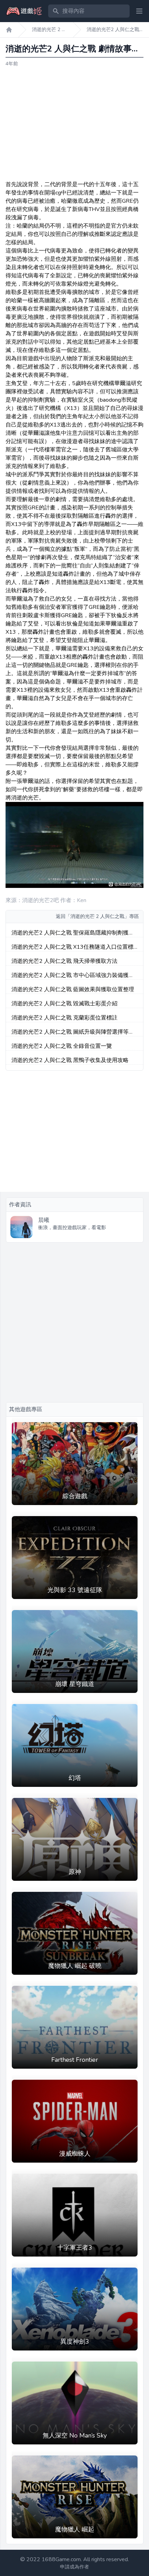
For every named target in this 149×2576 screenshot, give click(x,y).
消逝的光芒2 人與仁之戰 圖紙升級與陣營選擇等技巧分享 (73, 1032)
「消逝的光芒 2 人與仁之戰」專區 (102, 916)
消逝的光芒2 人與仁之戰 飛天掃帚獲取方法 (64, 961)
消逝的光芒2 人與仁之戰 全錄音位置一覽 (62, 1046)
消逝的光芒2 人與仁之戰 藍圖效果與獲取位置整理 (73, 989)
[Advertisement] (74, 124)
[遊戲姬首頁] (9, 30)
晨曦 (44, 1220)
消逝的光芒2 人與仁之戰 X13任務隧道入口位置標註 (72, 947)
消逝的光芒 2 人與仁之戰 (49, 30)
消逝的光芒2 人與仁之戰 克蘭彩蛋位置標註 (64, 1018)
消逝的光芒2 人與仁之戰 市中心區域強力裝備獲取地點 (73, 975)
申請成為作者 (74, 2567)
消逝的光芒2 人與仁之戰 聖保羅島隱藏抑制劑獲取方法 (73, 933)
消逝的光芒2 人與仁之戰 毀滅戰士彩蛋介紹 (64, 1004)
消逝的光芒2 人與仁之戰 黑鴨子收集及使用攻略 (70, 1060)
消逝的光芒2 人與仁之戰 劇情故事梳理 (113, 30)
